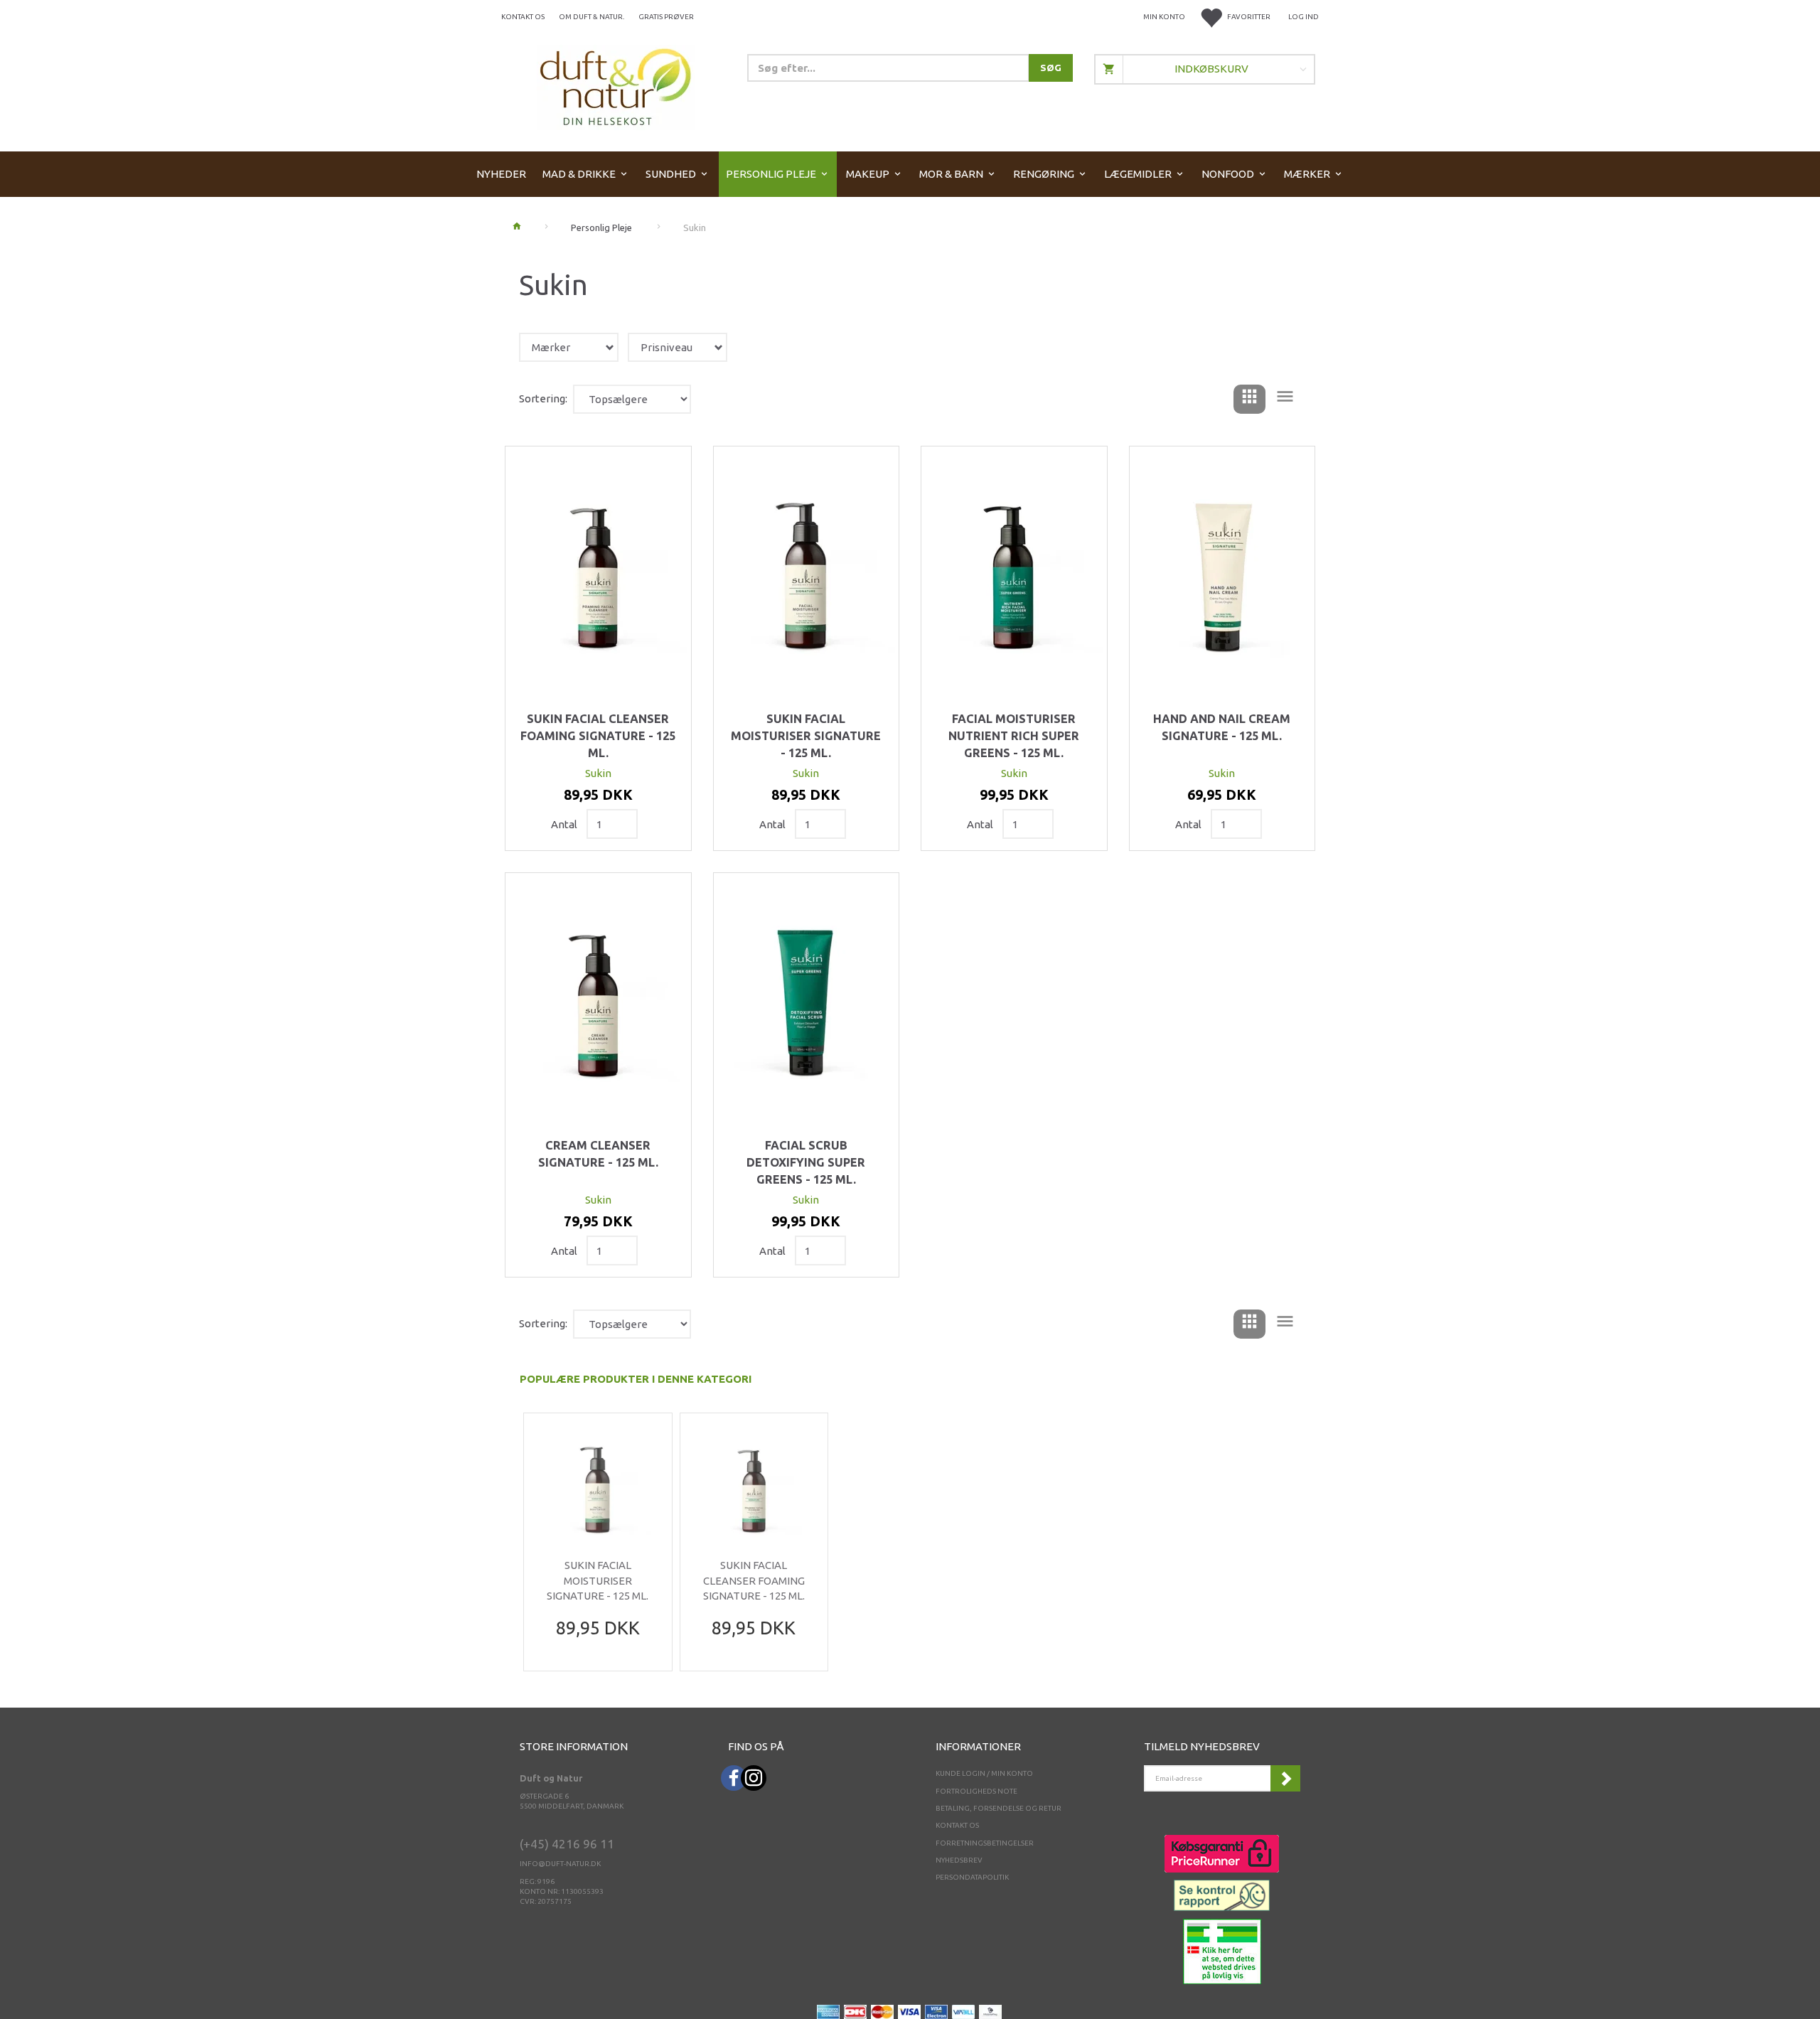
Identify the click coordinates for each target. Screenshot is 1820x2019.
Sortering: (543, 398)
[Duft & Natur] (616, 86)
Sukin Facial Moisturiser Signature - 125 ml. (806, 735)
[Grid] (1249, 399)
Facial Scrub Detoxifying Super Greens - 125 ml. (806, 1162)
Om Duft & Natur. (591, 17)
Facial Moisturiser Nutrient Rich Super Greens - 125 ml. (1014, 735)
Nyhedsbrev (959, 1860)
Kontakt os (523, 17)
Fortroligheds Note (976, 1791)
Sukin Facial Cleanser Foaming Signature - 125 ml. (598, 735)
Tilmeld (1285, 1778)
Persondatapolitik (972, 1877)
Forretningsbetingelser (985, 1843)
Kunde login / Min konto (984, 1773)
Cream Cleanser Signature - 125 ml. (598, 1154)
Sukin (598, 773)
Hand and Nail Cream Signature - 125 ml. (1222, 727)
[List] (1285, 399)
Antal (565, 824)
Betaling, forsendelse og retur (999, 1808)
